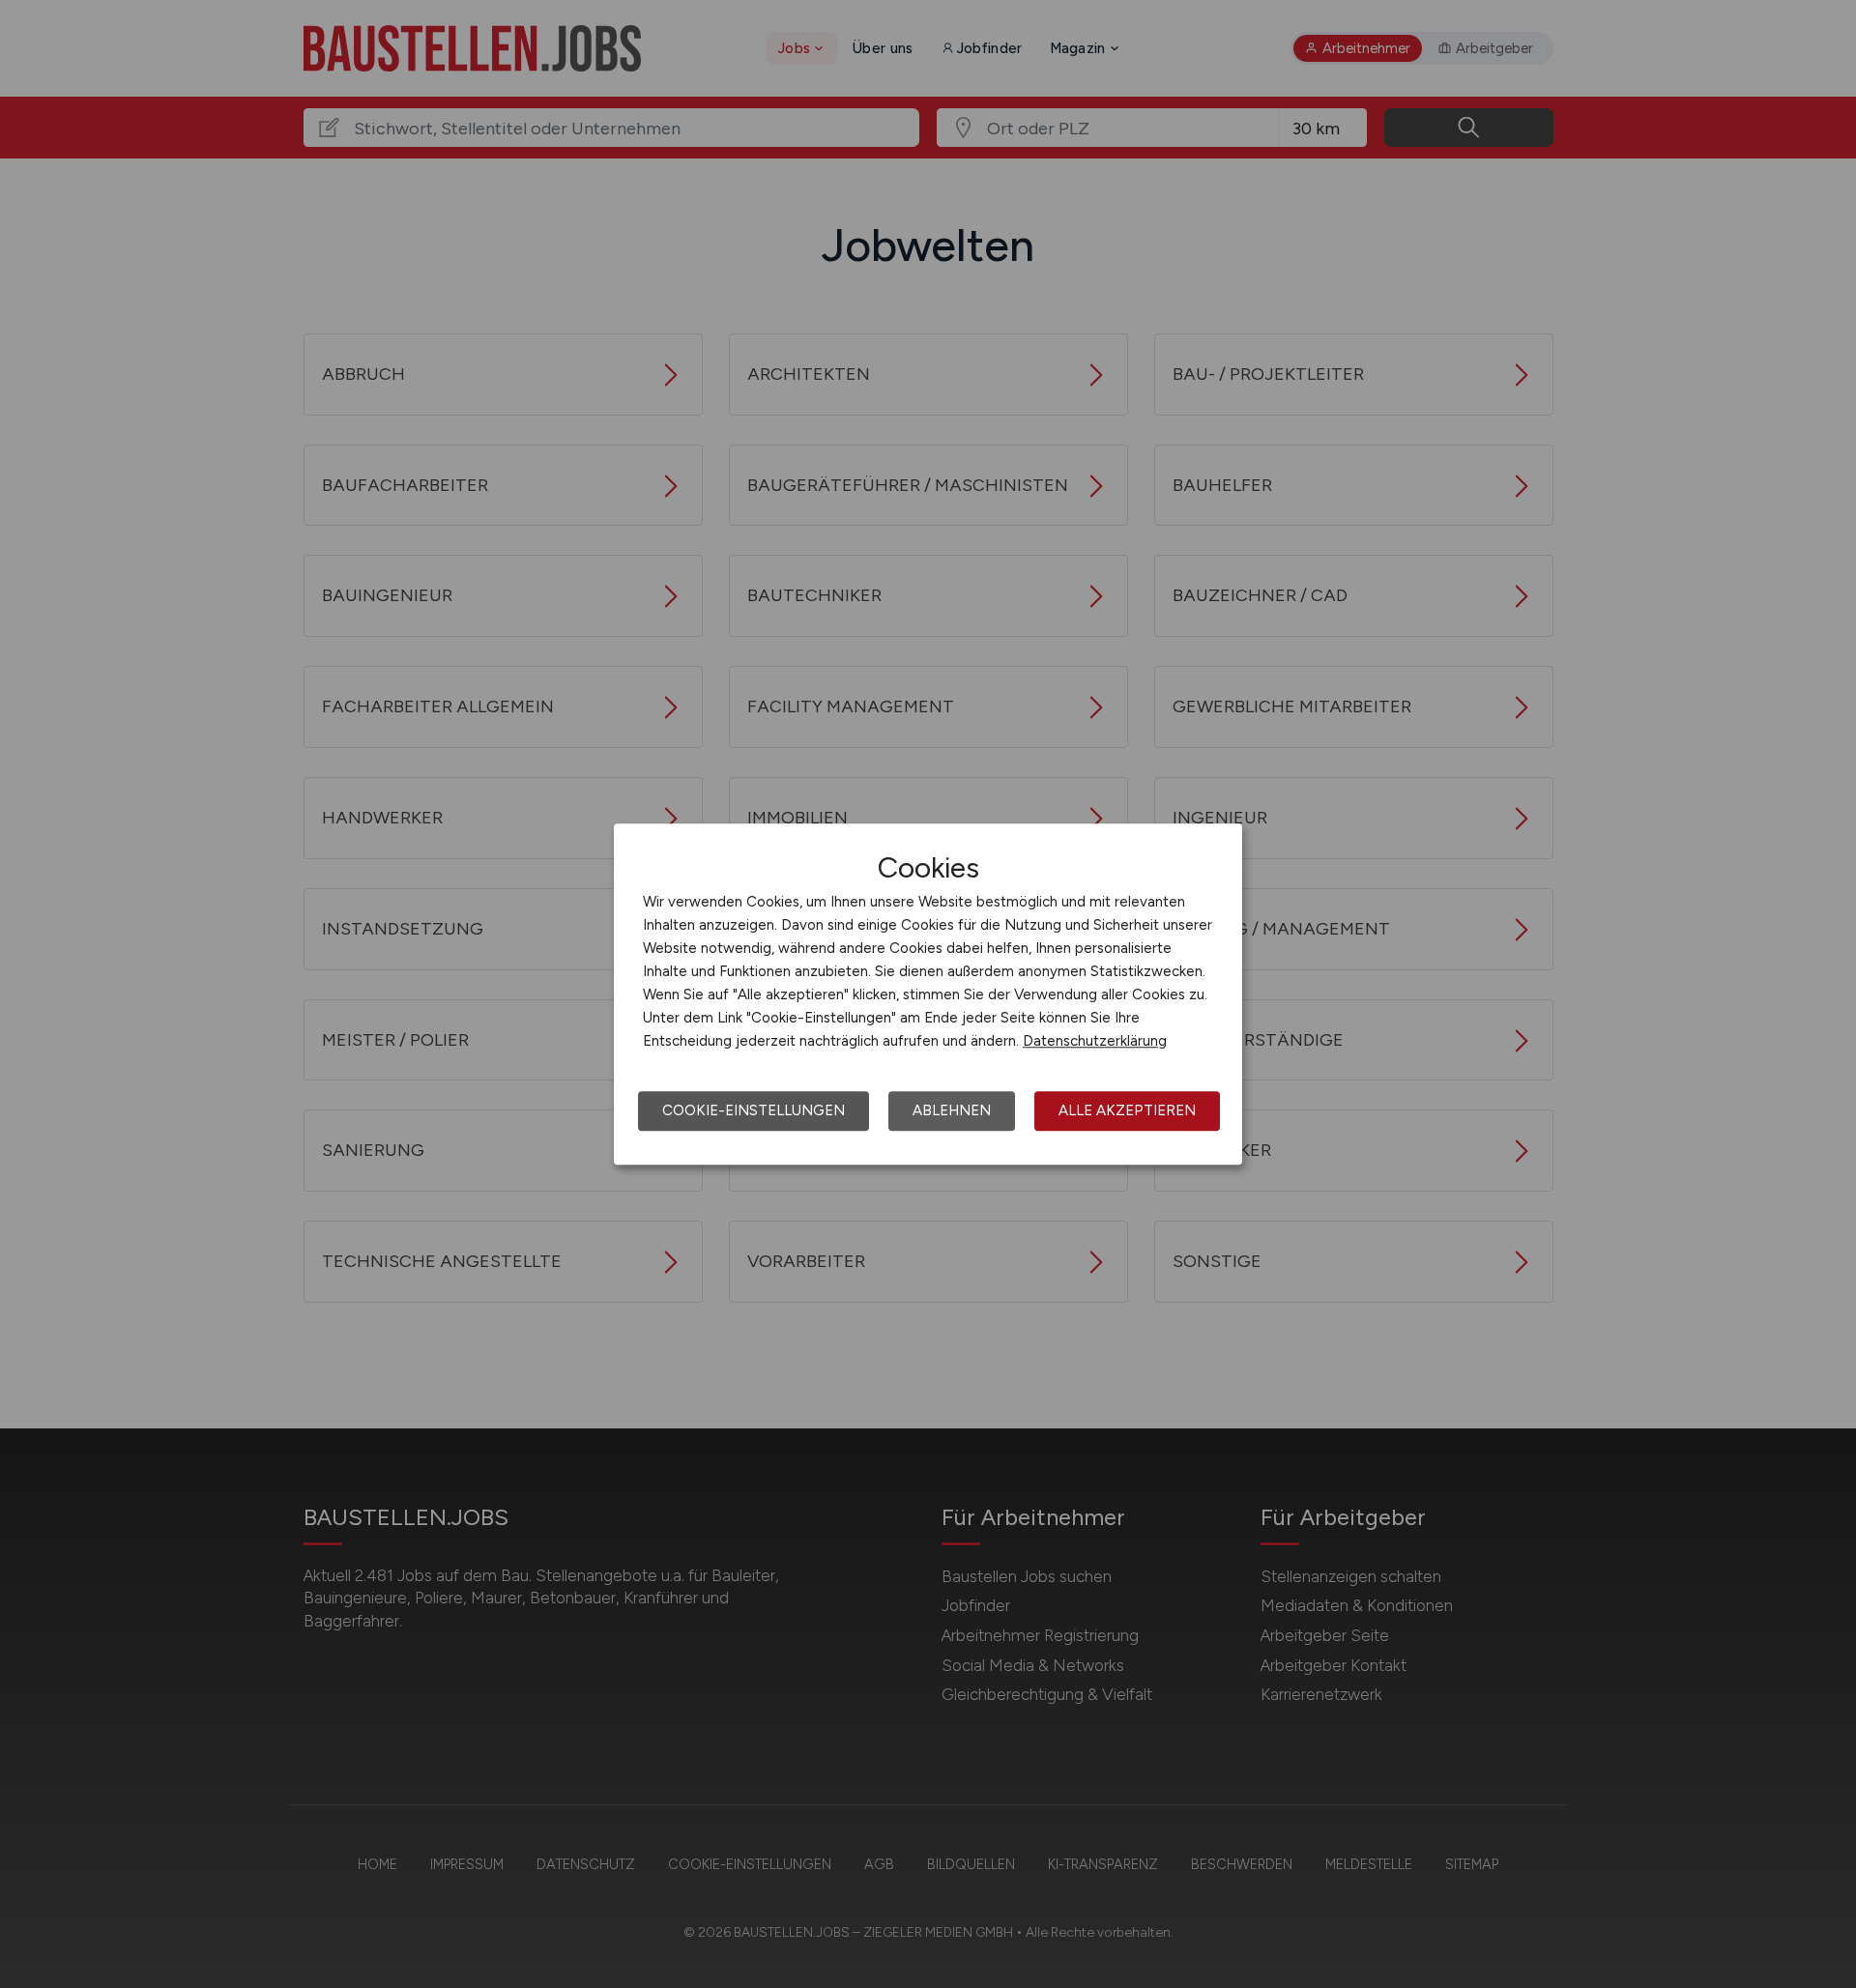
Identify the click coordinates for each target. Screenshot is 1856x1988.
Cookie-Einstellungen (754, 1110)
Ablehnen (952, 1110)
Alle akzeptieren (1127, 1110)
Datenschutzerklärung (1095, 1041)
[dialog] (928, 994)
